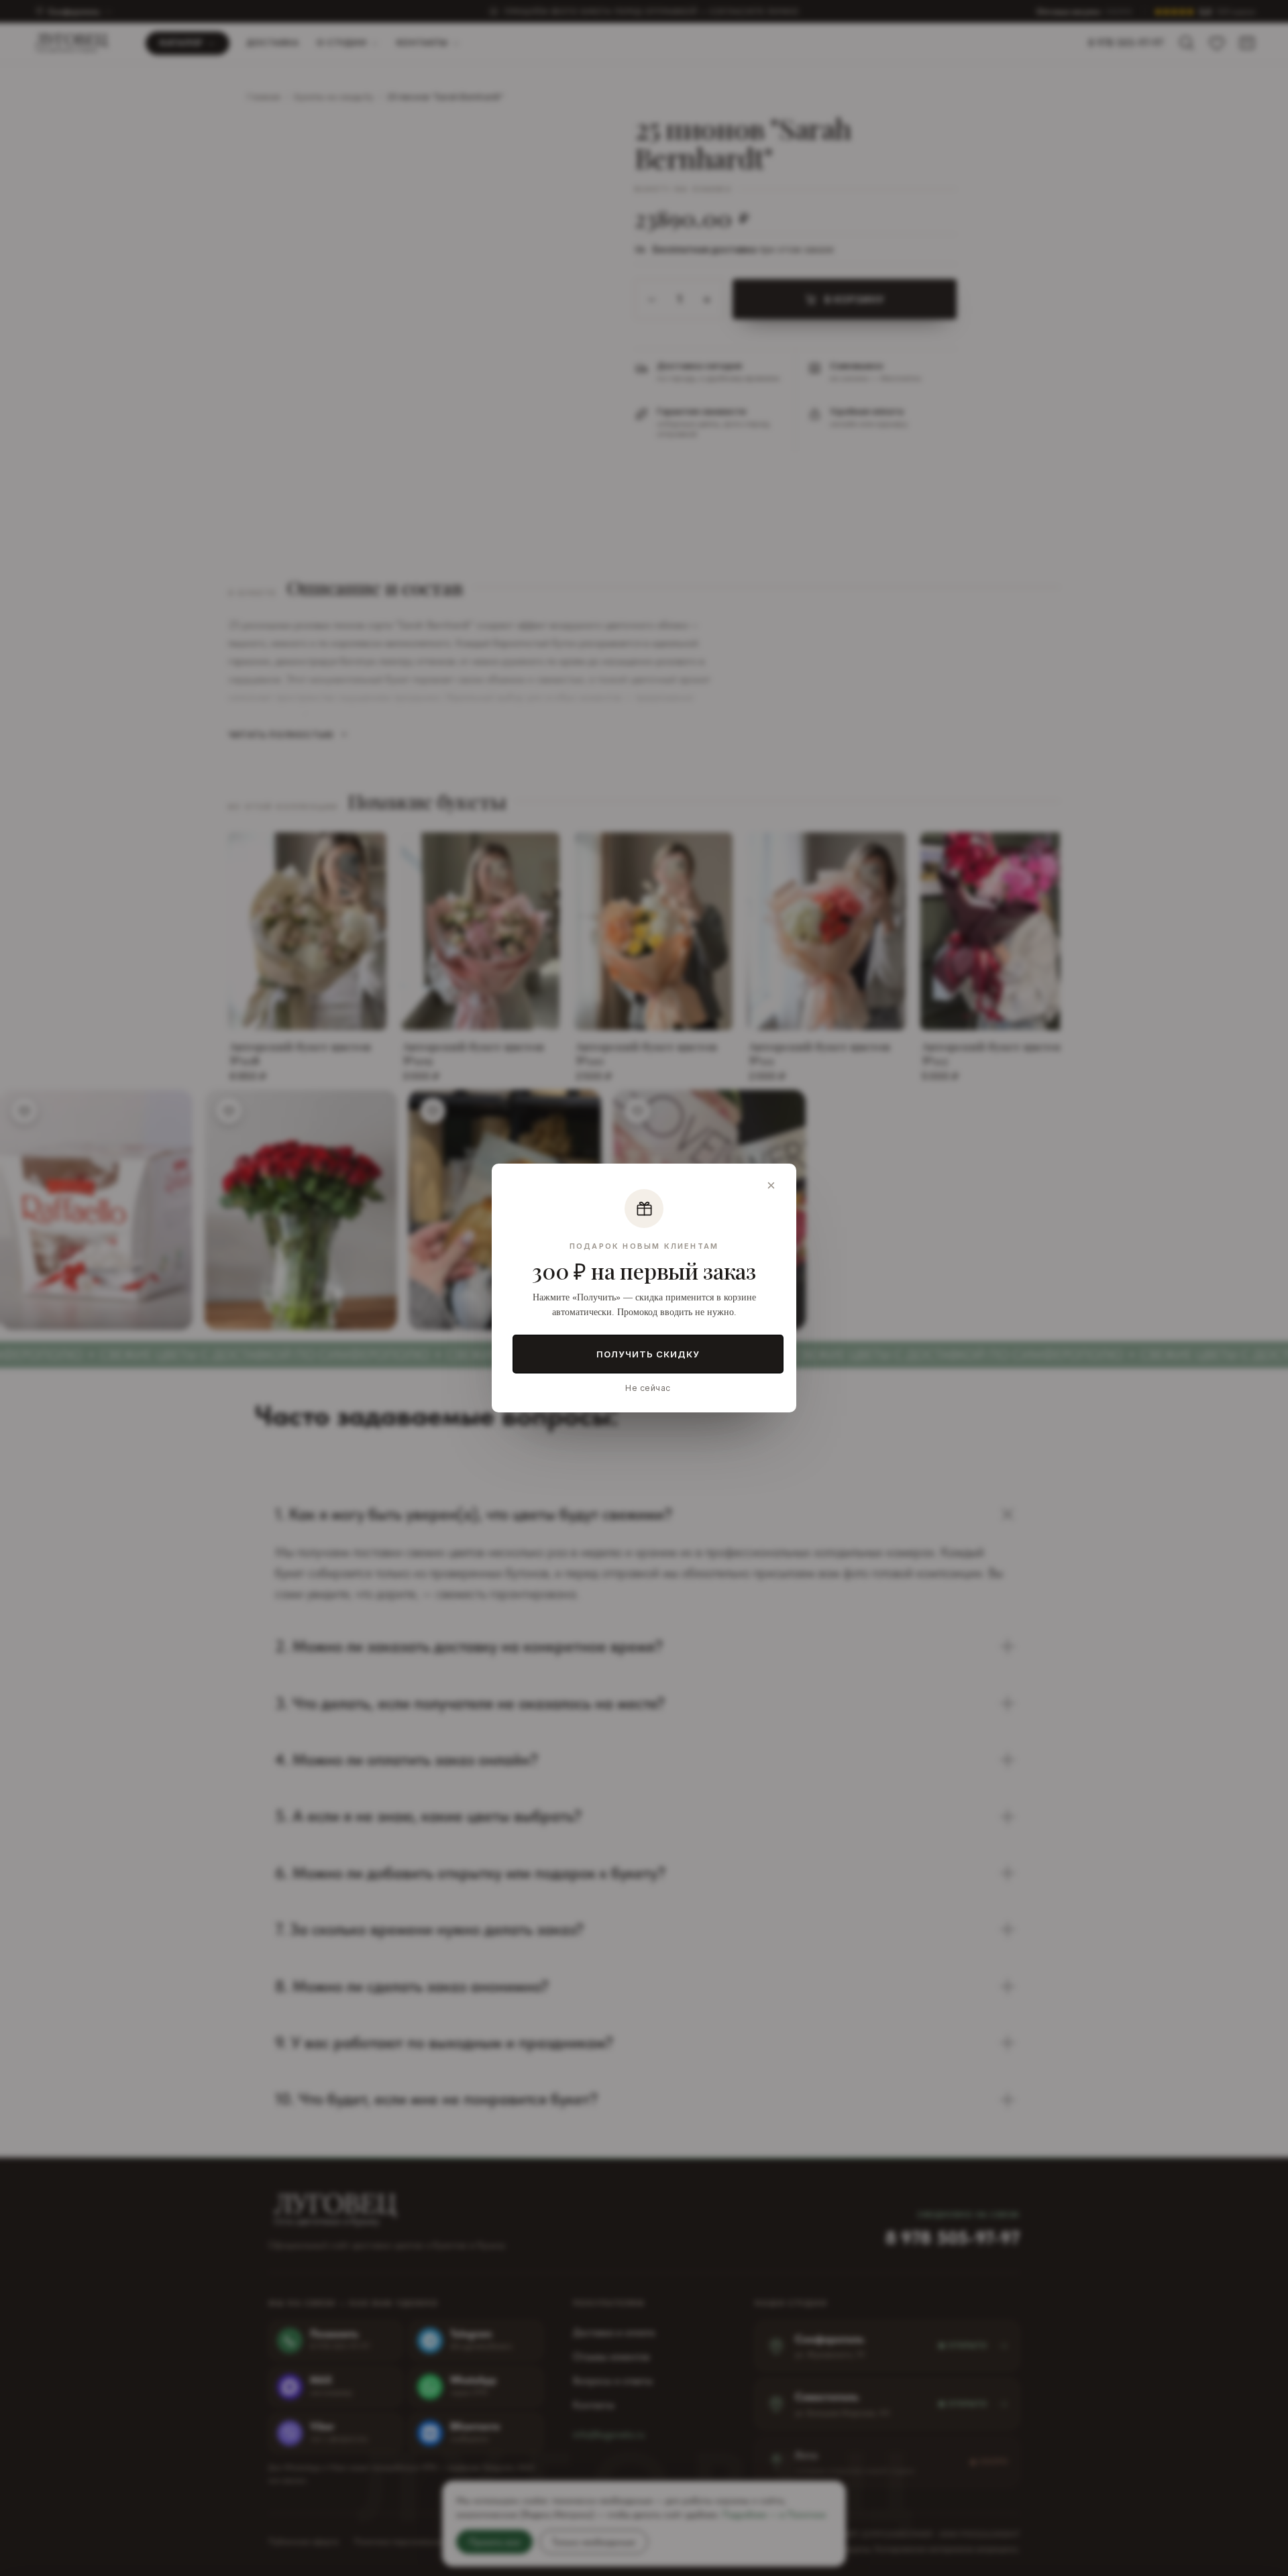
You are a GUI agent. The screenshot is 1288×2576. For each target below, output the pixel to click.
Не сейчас (648, 1388)
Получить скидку (648, 1354)
